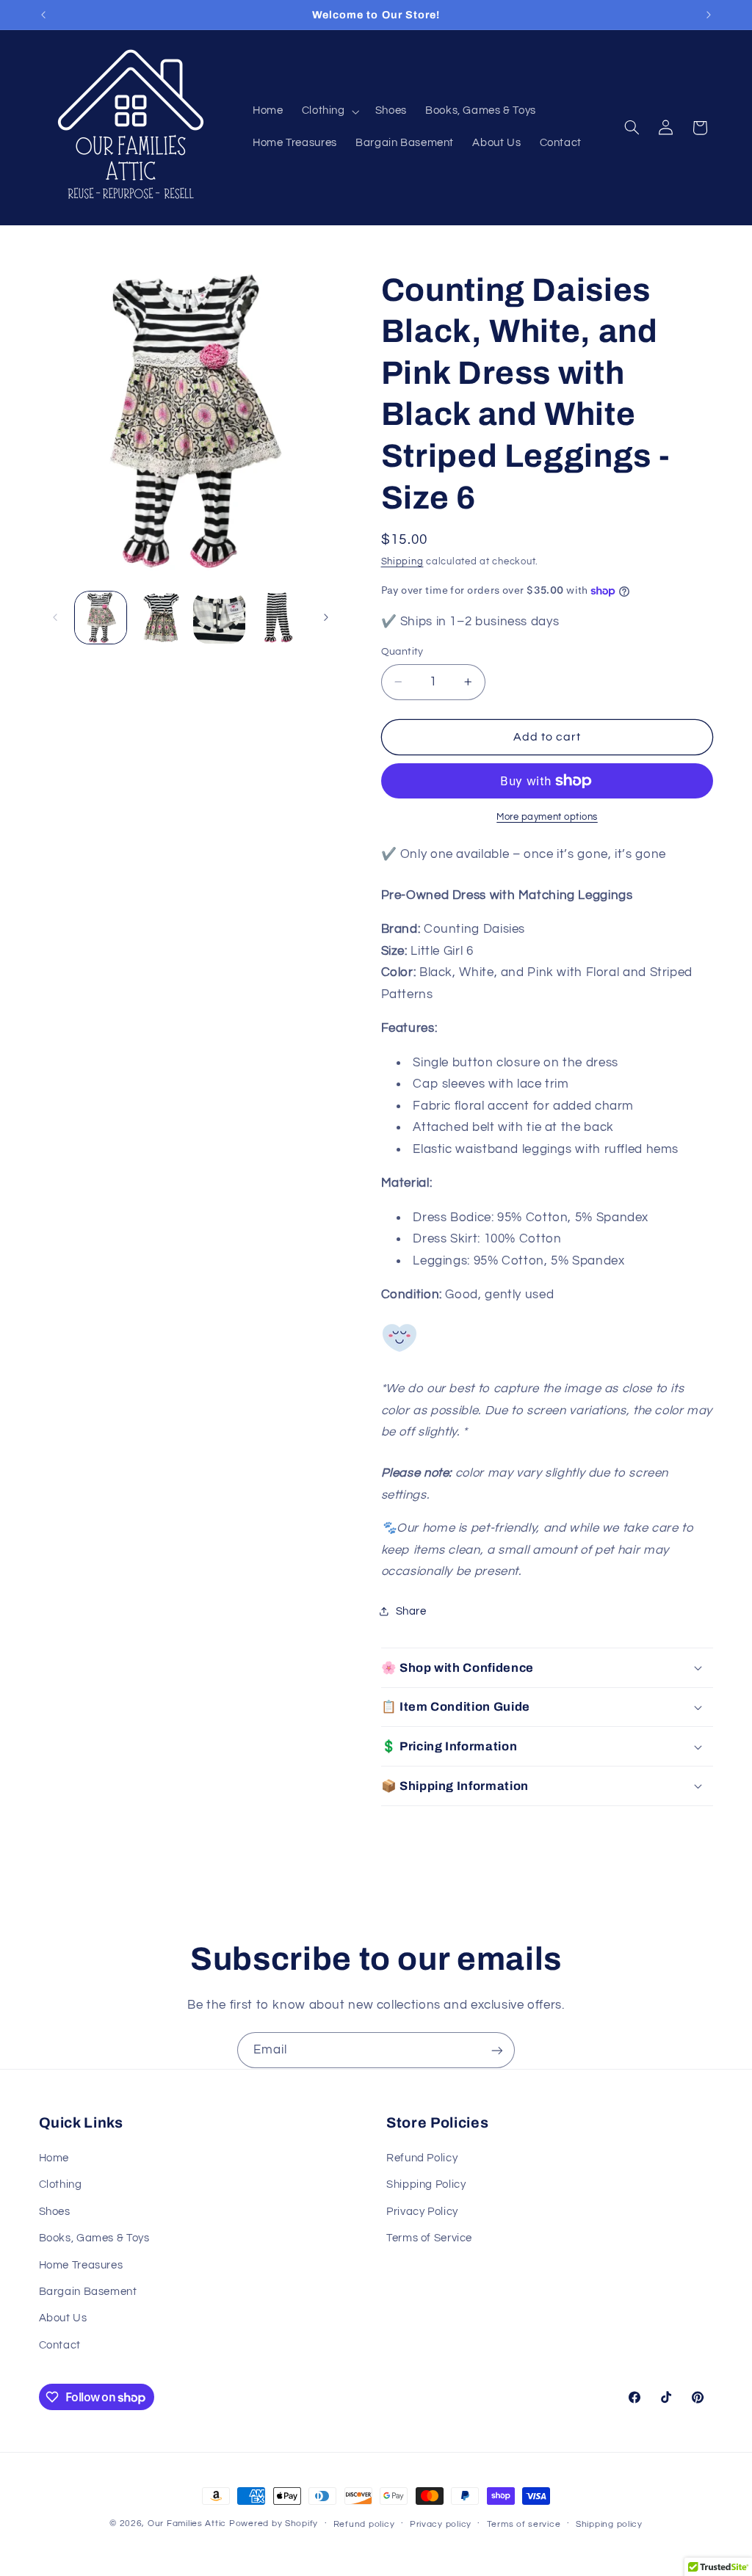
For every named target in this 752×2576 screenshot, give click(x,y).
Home (54, 2158)
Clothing (61, 2184)
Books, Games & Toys (94, 2238)
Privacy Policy (422, 2212)
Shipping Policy (426, 2184)
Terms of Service (429, 2238)
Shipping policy (609, 2524)
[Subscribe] (497, 2050)
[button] (329, 112)
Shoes (55, 2212)
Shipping (402, 562)
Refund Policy (422, 2158)
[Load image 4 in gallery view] (278, 617)
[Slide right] (326, 618)
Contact (60, 2345)
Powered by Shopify (274, 2524)
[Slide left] (55, 618)
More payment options (547, 817)
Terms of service (524, 2524)
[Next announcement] (709, 15)
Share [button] (411, 1611)
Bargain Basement (88, 2292)
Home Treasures (81, 2265)
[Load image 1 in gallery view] (101, 617)
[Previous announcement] (43, 15)
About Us (63, 2318)
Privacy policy (441, 2524)
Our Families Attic (187, 2524)
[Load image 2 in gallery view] (160, 617)
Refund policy (364, 2524)
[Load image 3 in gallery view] (219, 617)
